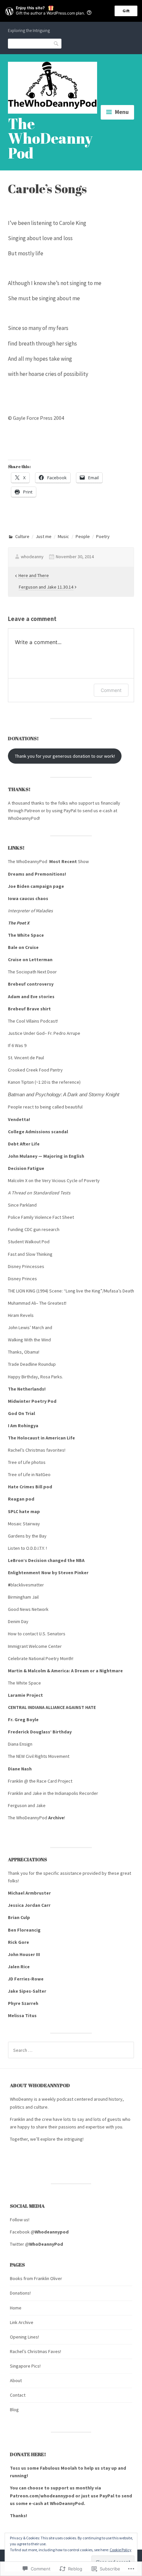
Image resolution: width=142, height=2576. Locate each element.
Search (56, 43)
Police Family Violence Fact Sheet (41, 1217)
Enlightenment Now (29, 1573)
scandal (60, 1132)
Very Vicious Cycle (60, 1180)
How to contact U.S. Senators (37, 1634)
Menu (122, 112)
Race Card (47, 1781)
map (35, 1511)
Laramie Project (25, 1695)
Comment (111, 690)
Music (63, 536)
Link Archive (22, 2322)
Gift (126, 11)
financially (110, 803)
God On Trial (21, 1413)
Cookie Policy (121, 2550)
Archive (56, 1818)
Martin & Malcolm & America (38, 1671)
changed (57, 1560)
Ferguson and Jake (27, 1805)
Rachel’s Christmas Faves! (35, 2351)
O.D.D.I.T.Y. (36, 1548)
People (83, 536)
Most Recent (63, 861)
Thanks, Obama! (24, 1352)
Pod (46, 1242)
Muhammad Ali (22, 1303)
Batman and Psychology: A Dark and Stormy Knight (64, 1095)
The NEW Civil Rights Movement (39, 1756)
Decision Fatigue (26, 1168)
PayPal (70, 811)
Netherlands (31, 1389)
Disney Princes (23, 1279)
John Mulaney (23, 1156)
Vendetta (18, 1119)
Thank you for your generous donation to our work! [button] (65, 756)
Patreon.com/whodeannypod (42, 2496)
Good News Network (28, 1609)
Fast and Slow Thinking (30, 1254)
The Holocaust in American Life (41, 1438)
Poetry (103, 536)
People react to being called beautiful (46, 1107)
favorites (55, 1450)
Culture (22, 536)
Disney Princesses (27, 1266)
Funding (16, 1229)
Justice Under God (26, 1033)
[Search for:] (71, 2050)
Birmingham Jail (23, 1597)
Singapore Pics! (25, 2366)
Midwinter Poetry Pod (32, 1401)
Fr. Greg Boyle (23, 1720)
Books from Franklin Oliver (36, 2278)
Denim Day (18, 1621)
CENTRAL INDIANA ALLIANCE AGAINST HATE (52, 1707)
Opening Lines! (24, 2337)
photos (38, 1462)
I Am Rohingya (23, 1426)
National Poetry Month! (51, 1658)
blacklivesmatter (27, 1585)
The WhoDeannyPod (50, 138)
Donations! (20, 2293)
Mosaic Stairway (24, 1524)
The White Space (26, 935)
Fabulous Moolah (58, 2468)
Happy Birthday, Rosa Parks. (36, 1377)
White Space (29, 1683)
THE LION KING (22, 1291)
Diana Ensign (21, 1744)
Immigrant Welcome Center (35, 1646)
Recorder (89, 1793)
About (16, 2380)
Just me (44, 536)
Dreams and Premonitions (36, 874)
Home (16, 2308)
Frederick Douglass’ (30, 1732)
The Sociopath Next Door (33, 972)
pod (48, 1487)
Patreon (33, 811)
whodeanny (32, 557)
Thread (19, 1193)
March (38, 1327)
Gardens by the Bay (27, 1536)
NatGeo (43, 1474)
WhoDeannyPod (23, 818)
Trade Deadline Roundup (32, 1364)
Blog (14, 2410)
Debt (13, 1144)
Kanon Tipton (21, 1082)
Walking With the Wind (29, 1340)
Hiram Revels (21, 1315)
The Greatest (52, 1303)
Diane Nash (20, 1769)
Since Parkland (22, 1205)
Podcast (49, 1021)
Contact (18, 2395)
